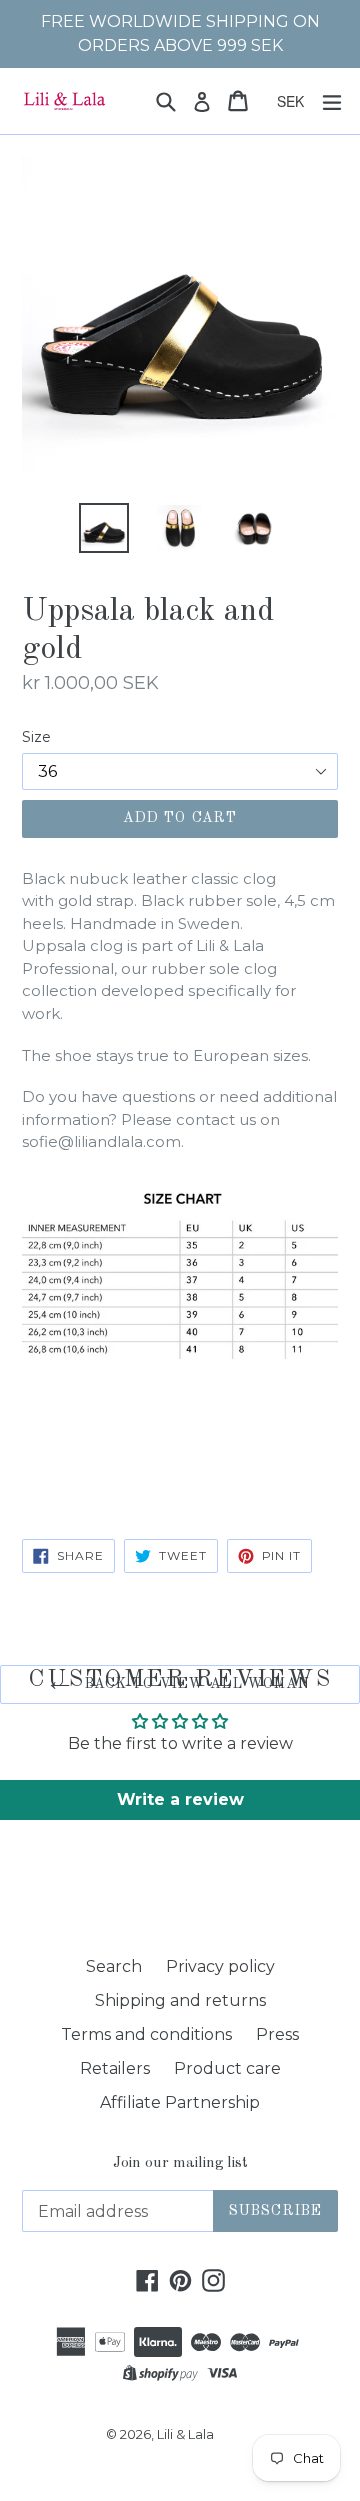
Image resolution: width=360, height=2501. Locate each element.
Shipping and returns (180, 2000)
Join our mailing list (180, 2163)
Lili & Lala (185, 2434)
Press (277, 2034)
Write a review (180, 1799)
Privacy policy (220, 1966)
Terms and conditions (146, 2034)
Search (114, 1966)
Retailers (115, 2068)
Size (36, 737)
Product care (227, 2068)
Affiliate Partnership (180, 2102)
